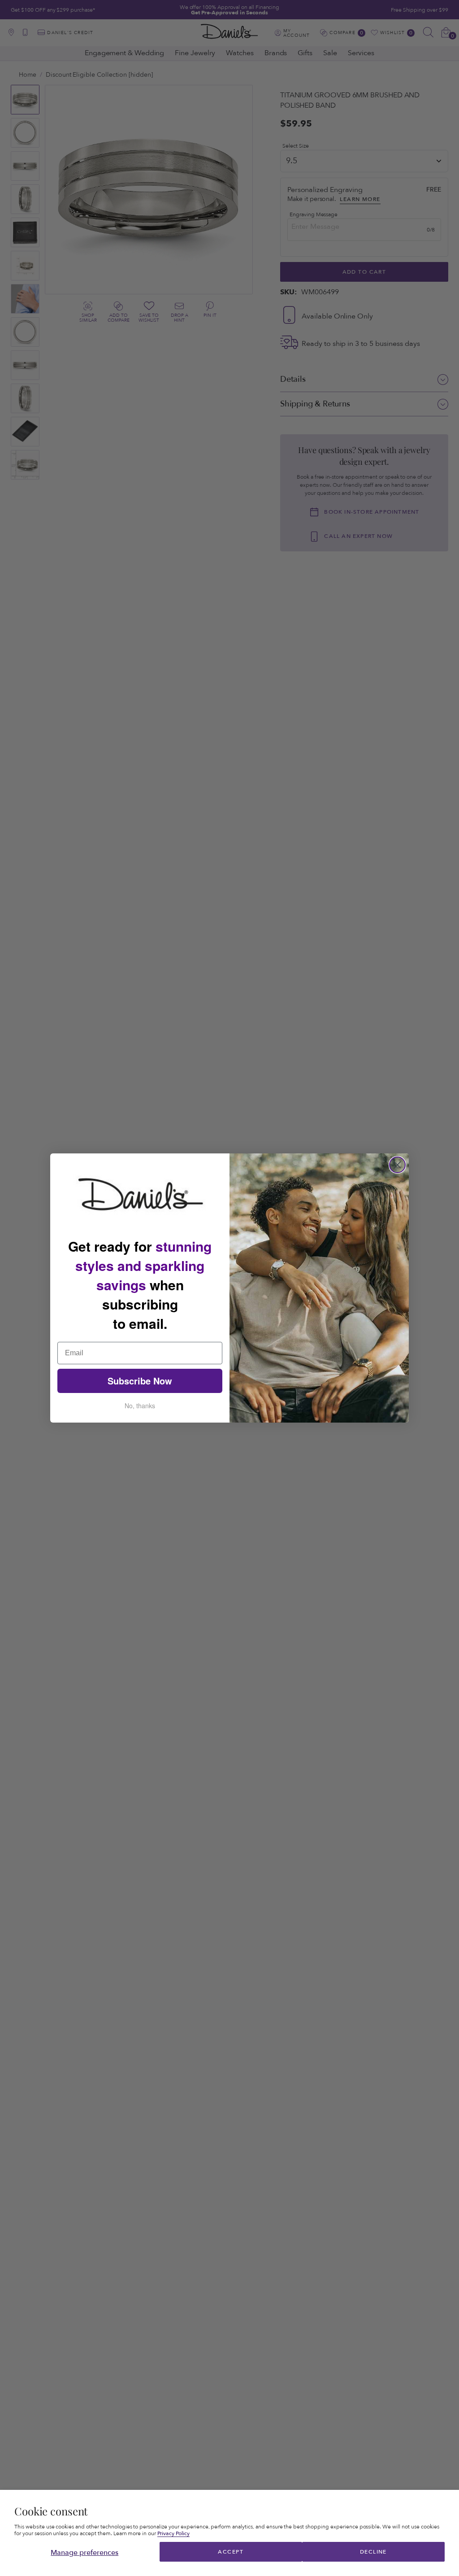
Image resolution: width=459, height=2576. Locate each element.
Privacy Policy (173, 2533)
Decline (373, 2552)
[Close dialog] (397, 1165)
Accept (231, 2552)
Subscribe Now (140, 1381)
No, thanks (140, 1406)
